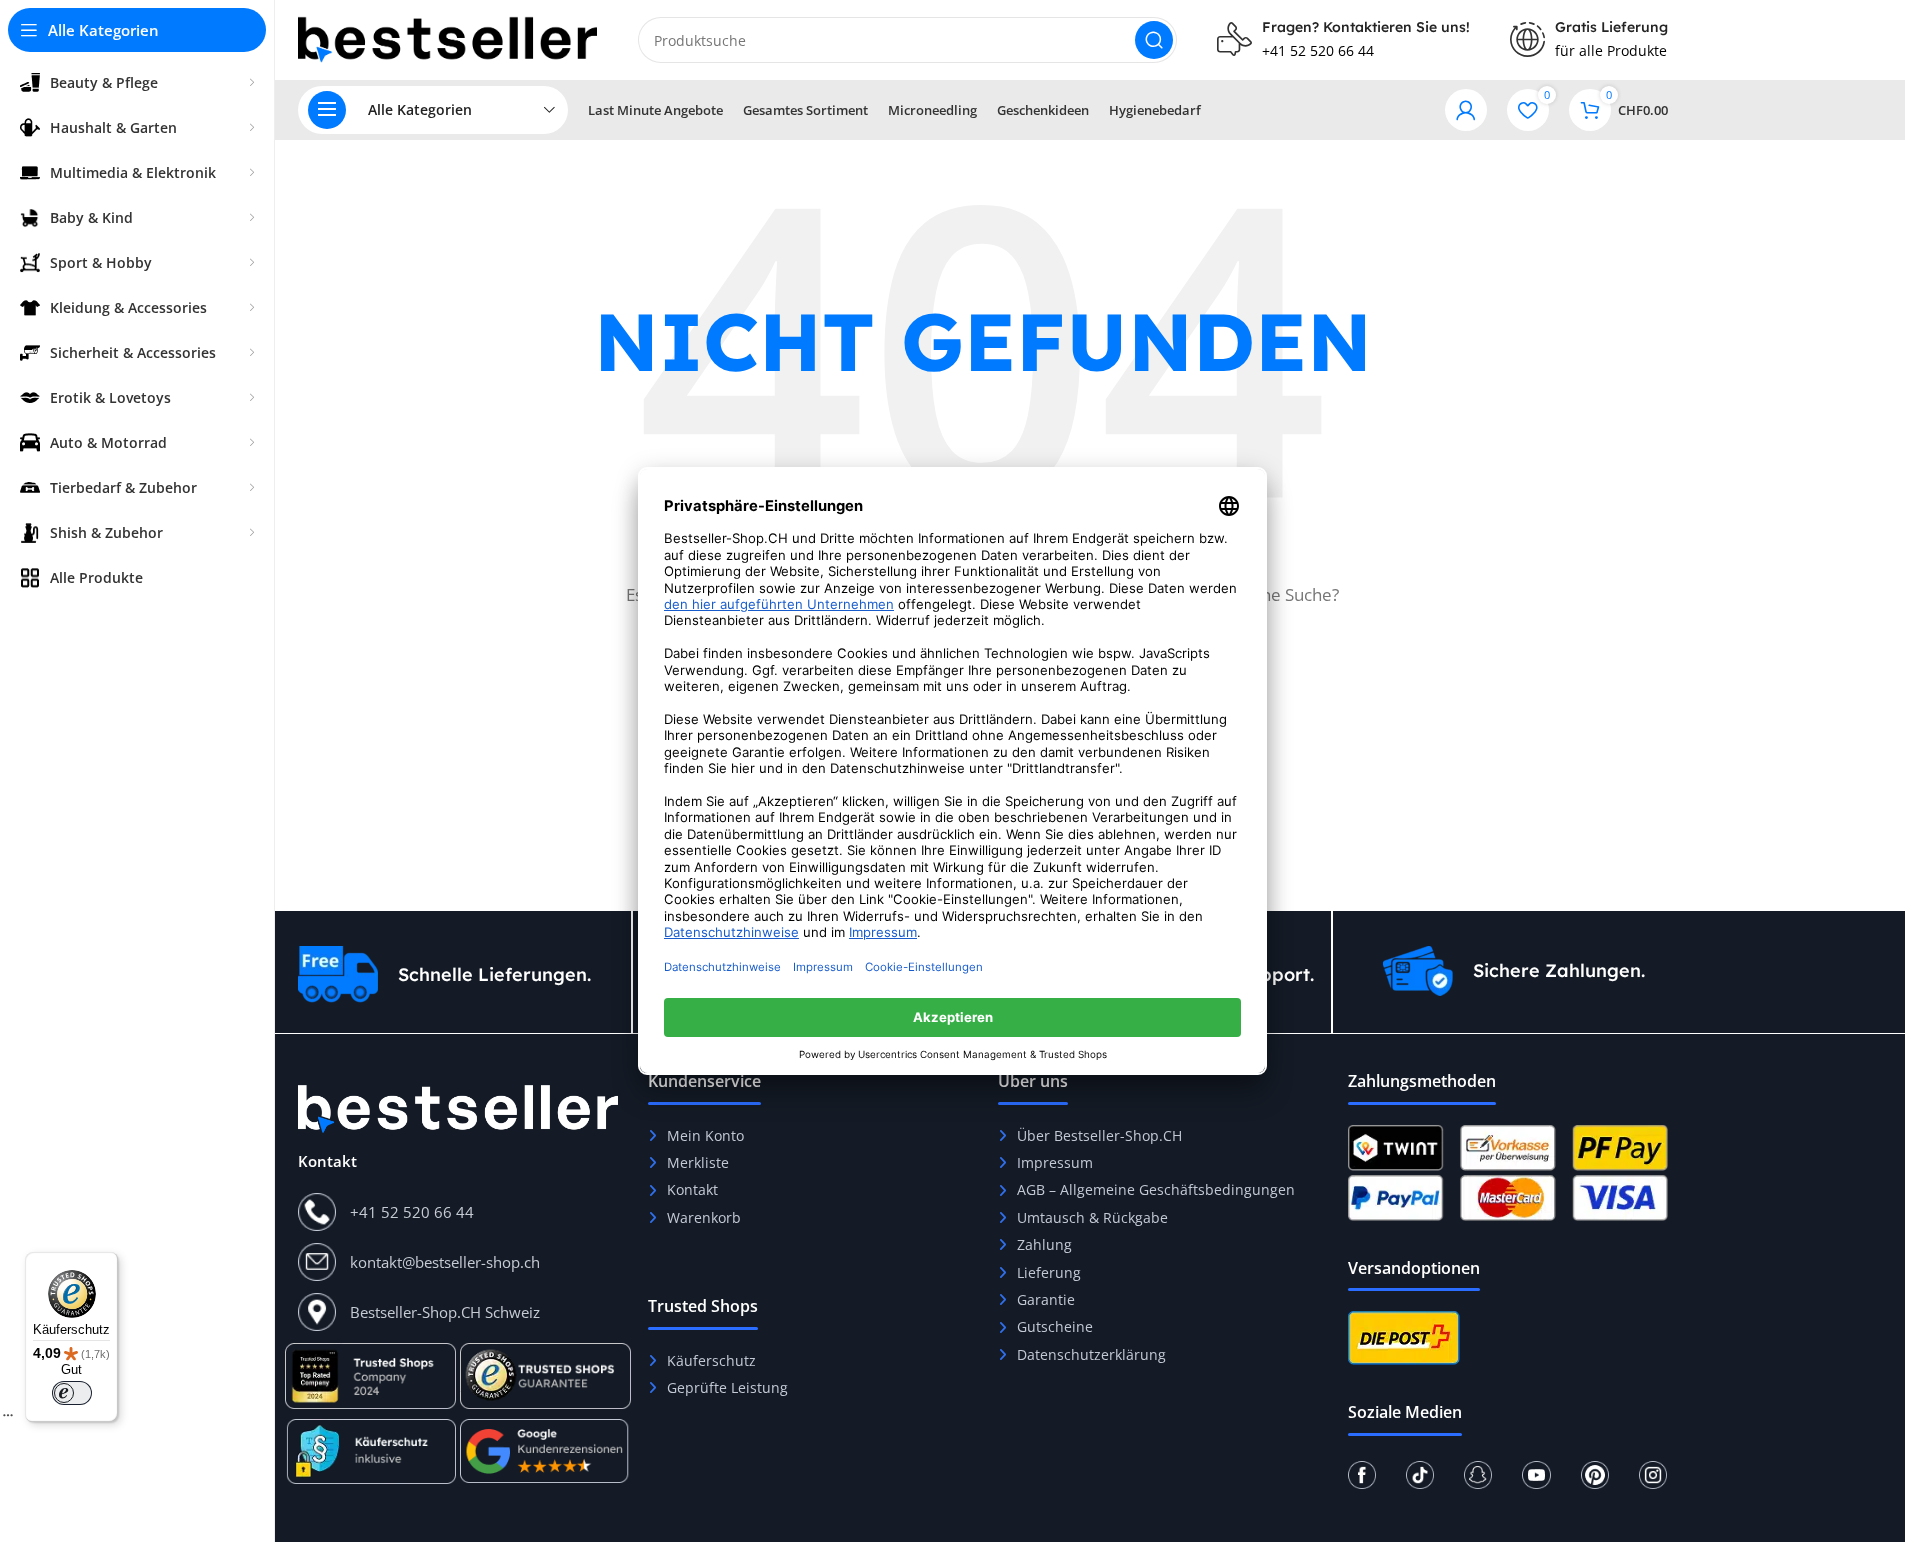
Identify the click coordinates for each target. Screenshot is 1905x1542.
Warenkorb (704, 1217)
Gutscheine (1055, 1326)
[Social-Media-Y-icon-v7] (1536, 1475)
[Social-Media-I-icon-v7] (1653, 1475)
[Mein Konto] (1466, 110)
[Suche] (1154, 40)
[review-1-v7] (370, 1376)
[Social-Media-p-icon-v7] (1595, 1475)
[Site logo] (448, 38)
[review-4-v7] (545, 1376)
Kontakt (692, 1189)
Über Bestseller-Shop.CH (1099, 1135)
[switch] (72, 1393)
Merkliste (698, 1162)
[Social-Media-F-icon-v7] (1362, 1475)
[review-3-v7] (545, 1451)
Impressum (1055, 1162)
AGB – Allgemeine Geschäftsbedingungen (1156, 1189)
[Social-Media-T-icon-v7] (1420, 1475)
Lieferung (1049, 1272)
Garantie (1046, 1299)
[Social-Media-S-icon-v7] (1478, 1475)
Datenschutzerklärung (1091, 1354)
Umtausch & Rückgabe (1092, 1217)
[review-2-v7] (370, 1451)
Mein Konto (705, 1135)
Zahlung (1044, 1244)
